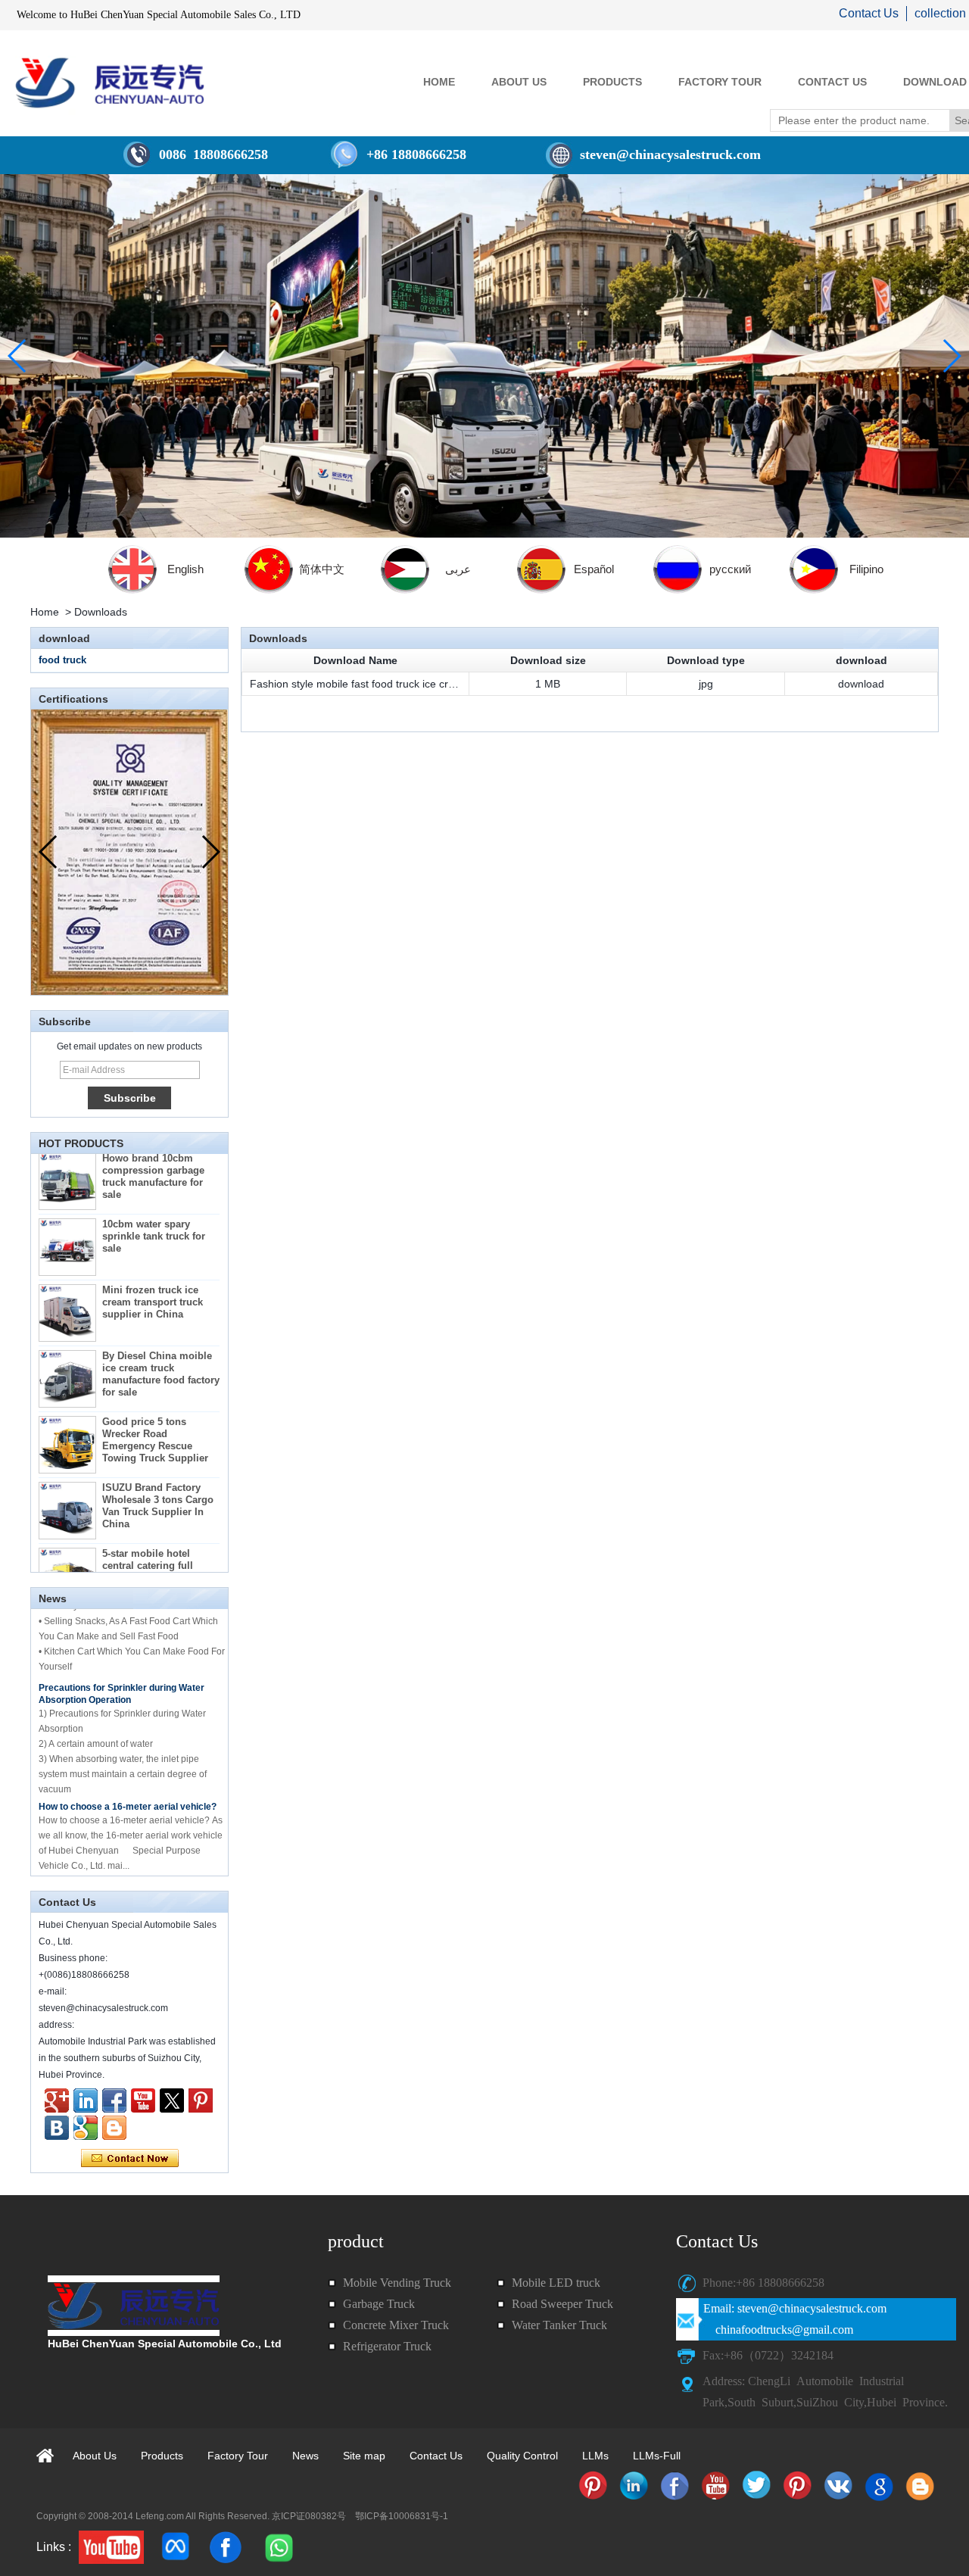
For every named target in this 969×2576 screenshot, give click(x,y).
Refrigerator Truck (387, 2346)
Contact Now (130, 2159)
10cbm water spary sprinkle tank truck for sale (154, 1210)
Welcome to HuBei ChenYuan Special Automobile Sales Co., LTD (159, 15)
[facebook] (225, 2547)
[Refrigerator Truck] (593, 2486)
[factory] (484, 356)
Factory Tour (238, 2456)
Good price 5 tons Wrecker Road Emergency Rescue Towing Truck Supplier (155, 1413)
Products (162, 2456)
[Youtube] (143, 2100)
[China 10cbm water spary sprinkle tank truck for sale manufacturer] (67, 1221)
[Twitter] (172, 2100)
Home (45, 612)
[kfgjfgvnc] (114, 2128)
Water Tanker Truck (559, 2325)
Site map (364, 2456)
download (861, 684)
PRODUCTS (612, 82)
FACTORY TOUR (720, 82)
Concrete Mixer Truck (396, 2325)
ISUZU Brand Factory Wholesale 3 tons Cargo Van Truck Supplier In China (158, 1479)
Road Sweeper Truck (562, 2304)
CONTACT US (832, 82)
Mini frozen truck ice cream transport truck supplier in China (153, 1276)
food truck (62, 660)
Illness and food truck (85, 1860)
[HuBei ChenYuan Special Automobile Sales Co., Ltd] (110, 83)
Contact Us (869, 13)
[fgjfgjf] (201, 2100)
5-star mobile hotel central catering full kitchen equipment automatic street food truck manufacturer (152, 1551)
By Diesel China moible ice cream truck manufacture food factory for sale (161, 1347)
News (305, 2456)
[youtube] (111, 2547)
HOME (439, 82)
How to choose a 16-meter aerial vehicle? (128, 1780)
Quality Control (522, 2456)
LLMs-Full (657, 2456)
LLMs (595, 2456)
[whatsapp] (278, 2547)
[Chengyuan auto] (86, 2128)
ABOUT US (519, 82)
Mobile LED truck (556, 2283)
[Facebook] (114, 2100)
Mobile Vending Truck (397, 2283)
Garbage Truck (379, 2304)
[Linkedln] (86, 2100)
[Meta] (176, 2547)
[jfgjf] (57, 2128)
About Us (95, 2456)
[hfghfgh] (57, 2100)
